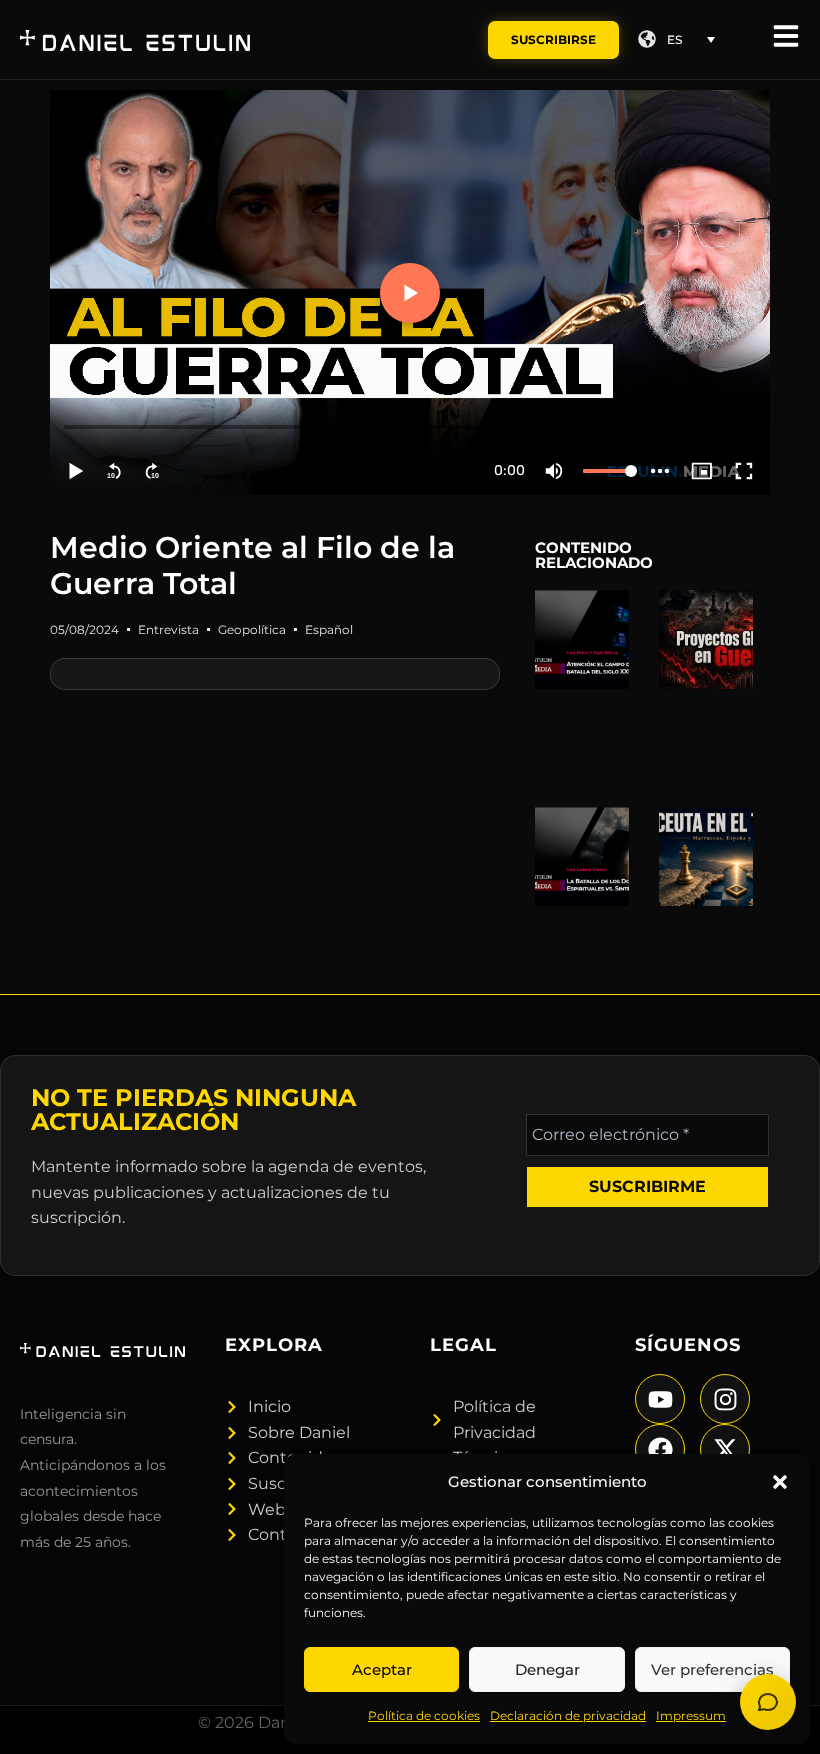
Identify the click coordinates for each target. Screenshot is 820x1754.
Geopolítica (252, 629)
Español (329, 629)
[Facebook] (660, 1449)
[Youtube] (660, 1399)
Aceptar (382, 1669)
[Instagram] (725, 1399)
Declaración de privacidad (568, 1715)
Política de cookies (424, 1715)
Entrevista (168, 629)
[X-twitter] (725, 1449)
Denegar (547, 1669)
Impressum (691, 1715)
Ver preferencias (712, 1669)
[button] (780, 1482)
